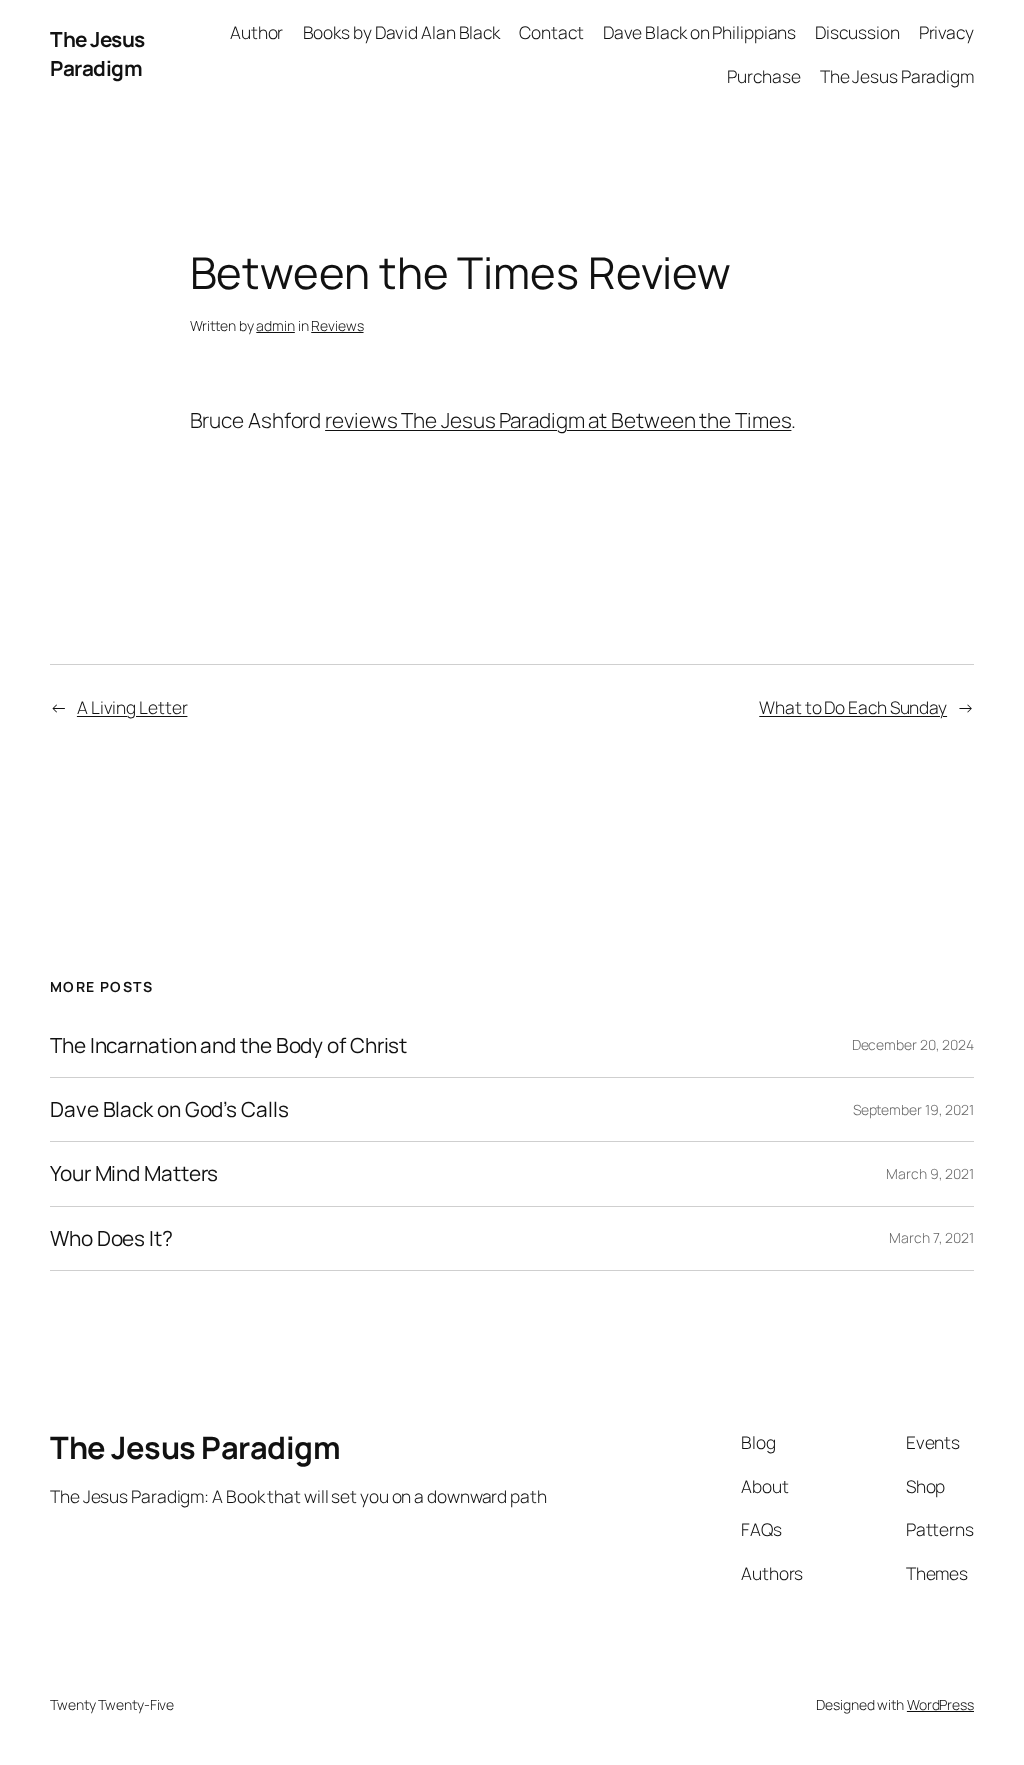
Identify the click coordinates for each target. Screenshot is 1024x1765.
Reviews (337, 325)
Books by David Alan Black (402, 32)
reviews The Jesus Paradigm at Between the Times (558, 420)
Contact (551, 32)
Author (256, 32)
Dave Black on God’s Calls (169, 1109)
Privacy (946, 32)
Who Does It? (111, 1238)
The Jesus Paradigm (97, 53)
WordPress (940, 1704)
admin (275, 325)
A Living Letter (132, 707)
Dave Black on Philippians (700, 32)
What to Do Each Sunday (853, 707)
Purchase (763, 76)
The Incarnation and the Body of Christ (228, 1045)
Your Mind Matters (134, 1173)
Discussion (857, 32)
